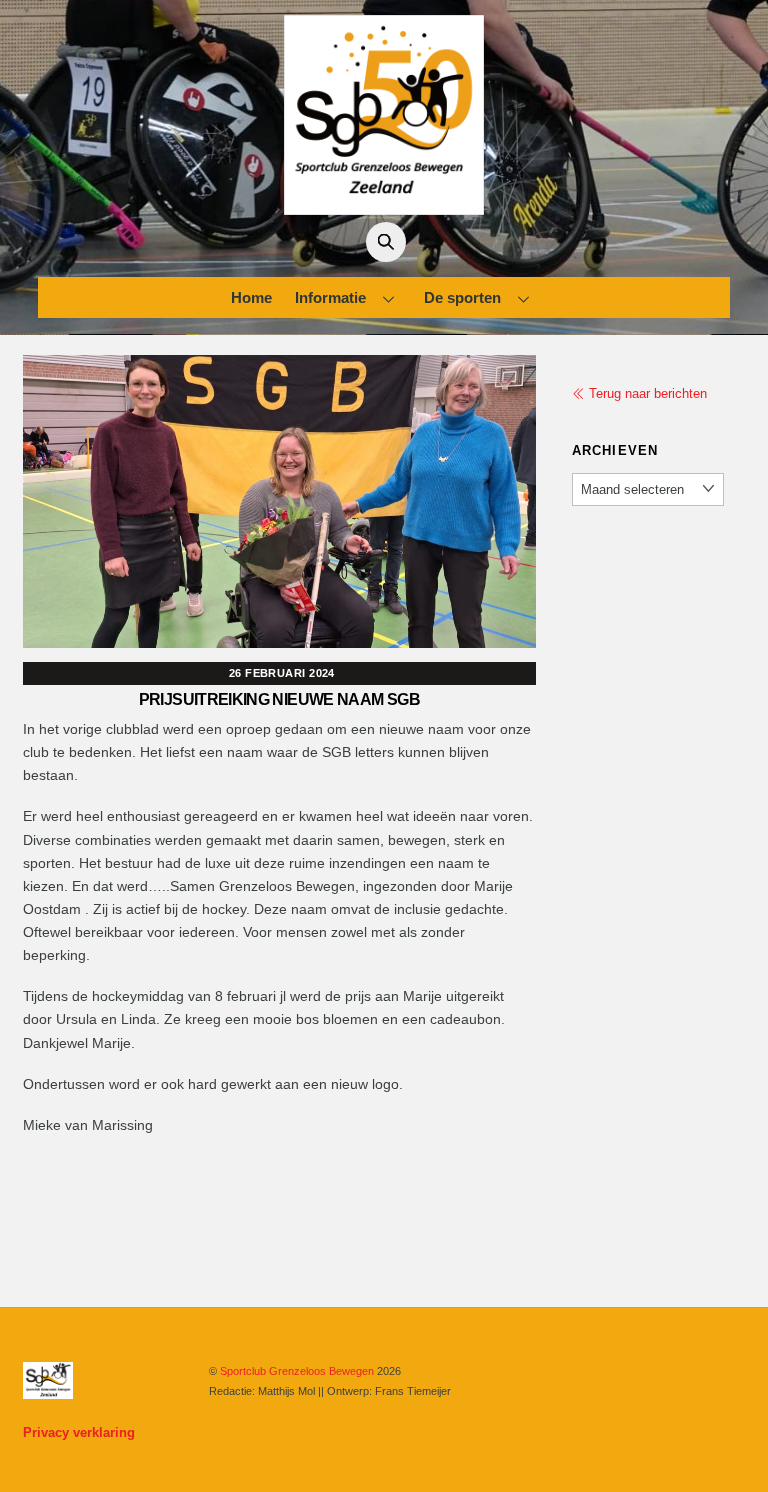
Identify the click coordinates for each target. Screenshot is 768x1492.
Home (251, 297)
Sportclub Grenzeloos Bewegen (297, 1371)
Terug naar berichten (646, 393)
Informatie (330, 297)
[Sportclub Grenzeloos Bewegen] (384, 206)
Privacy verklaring (79, 1433)
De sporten (462, 297)
